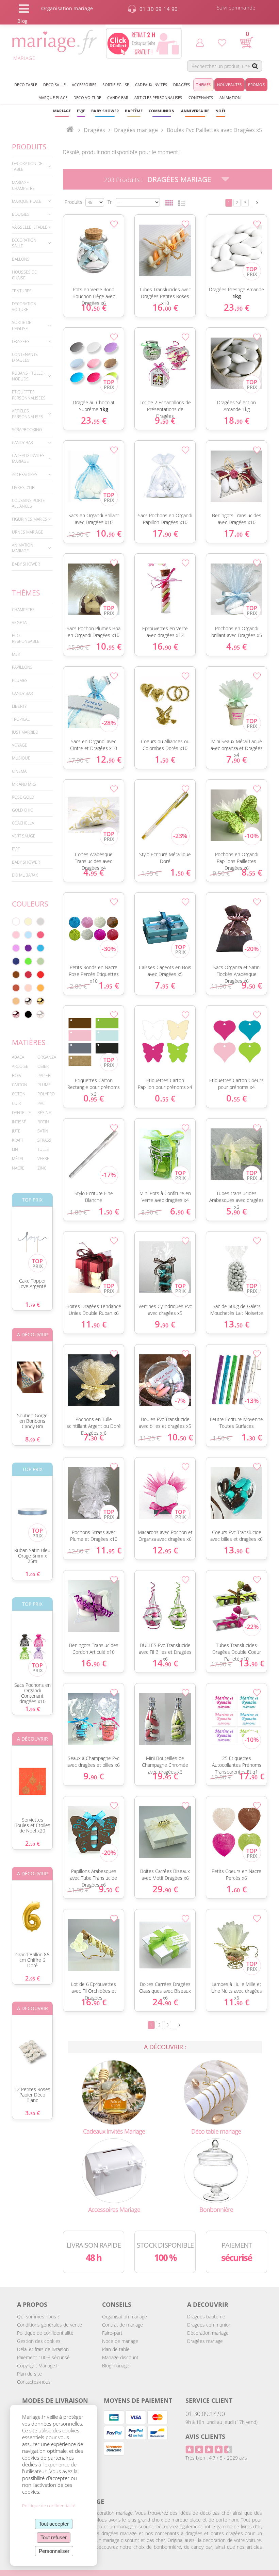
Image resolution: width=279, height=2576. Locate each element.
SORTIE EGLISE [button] (116, 85)
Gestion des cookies (39, 2341)
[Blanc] (16, 922)
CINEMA (19, 771)
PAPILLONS (22, 667)
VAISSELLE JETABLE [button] (30, 227)
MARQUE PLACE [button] (53, 97)
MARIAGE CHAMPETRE (23, 185)
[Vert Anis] (28, 961)
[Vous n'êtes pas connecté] (200, 42)
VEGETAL (20, 623)
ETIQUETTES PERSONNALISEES (29, 395)
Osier (43, 1066)
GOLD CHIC (22, 810)
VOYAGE (20, 745)
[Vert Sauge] (40, 961)
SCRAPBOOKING (27, 430)
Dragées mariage (205, 2341)
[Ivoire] (28, 922)
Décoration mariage (208, 2333)
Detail (60, 240)
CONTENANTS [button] (201, 97)
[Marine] (16, 961)
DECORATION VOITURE (24, 307)
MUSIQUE (21, 758)
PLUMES (20, 680)
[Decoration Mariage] (216, 2092)
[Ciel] (28, 935)
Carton (20, 1085)
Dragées (94, 130)
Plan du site (29, 2374)
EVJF (16, 849)
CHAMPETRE (23, 610)
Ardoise (20, 1066)
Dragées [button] (182, 85)
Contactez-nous (34, 2382)
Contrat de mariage (122, 2325)
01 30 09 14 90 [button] (159, 9)
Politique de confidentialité (45, 2333)
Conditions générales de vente (50, 2325)
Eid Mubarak (25, 875)
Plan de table (116, 2349)
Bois (17, 1075)
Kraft (18, 1140)
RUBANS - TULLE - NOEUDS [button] (29, 376)
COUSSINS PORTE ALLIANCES (28, 503)
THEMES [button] (203, 85)
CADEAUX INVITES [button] (151, 85)
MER (16, 654)
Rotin (43, 1122)
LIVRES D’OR (23, 487)
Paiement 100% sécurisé (43, 2357)
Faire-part (112, 2333)
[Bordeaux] (28, 975)
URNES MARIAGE (28, 532)
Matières (29, 1042)
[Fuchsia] (40, 935)
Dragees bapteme (206, 2317)
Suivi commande (236, 7)
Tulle (43, 1149)
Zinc (42, 1168)
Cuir (16, 1103)
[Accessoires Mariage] (114, 2170)
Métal (18, 1159)
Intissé (19, 1122)
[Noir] (28, 1014)
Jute (16, 1131)
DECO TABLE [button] (26, 85)
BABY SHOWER (26, 564)
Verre (43, 1159)
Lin (15, 1149)
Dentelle (21, 1113)
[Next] (257, 203)
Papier (44, 1075)
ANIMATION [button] (230, 97)
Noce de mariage (120, 2341)
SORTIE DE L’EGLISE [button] (22, 325)
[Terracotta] (16, 988)
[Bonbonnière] (216, 2170)
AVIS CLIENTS (205, 2436)
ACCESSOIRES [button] (84, 85)
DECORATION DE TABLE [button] (27, 166)
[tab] (32, 166)
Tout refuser (54, 2537)
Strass (44, 1140)
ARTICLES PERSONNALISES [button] (158, 97)
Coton (19, 1094)
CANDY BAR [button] (118, 97)
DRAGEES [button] (21, 341)
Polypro (46, 1094)
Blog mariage (116, 2366)
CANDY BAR (22, 693)
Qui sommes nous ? (38, 2317)
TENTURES (22, 291)
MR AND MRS (24, 784)
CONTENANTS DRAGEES (25, 357)
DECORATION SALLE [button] (24, 243)
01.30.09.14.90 (205, 2414)
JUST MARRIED (25, 732)
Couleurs (30, 904)
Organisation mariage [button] (67, 8)
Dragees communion (209, 2325)
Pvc (41, 1103)
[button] (134, 111)
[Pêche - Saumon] (28, 988)
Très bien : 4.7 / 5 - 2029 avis (216, 2458)
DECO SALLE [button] (54, 85)
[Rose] (16, 935)
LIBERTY (19, 706)
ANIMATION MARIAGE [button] (23, 548)
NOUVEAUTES (229, 85)
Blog (22, 21)
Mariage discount (120, 2357)
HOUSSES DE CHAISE (24, 275)
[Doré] (40, 1001)
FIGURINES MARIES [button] (30, 519)
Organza (47, 1057)
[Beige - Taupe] (16, 1001)
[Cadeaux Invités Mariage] (114, 2092)
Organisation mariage (125, 2317)
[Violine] (28, 948)
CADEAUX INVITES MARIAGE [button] (28, 458)
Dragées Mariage (179, 179)
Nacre (18, 1168)
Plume (44, 1085)
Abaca (18, 1057)
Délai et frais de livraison (43, 2349)
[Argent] (28, 1001)
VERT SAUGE (24, 836)
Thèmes (26, 593)
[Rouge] (40, 975)
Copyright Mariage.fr (38, 2366)
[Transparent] (40, 1014)
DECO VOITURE (87, 97)
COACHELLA (23, 823)
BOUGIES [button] (21, 214)
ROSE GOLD (23, 797)
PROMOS (256, 85)
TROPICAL (21, 719)
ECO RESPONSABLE (26, 638)
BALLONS (21, 259)
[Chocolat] (16, 975)
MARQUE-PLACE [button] (27, 201)
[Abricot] (40, 988)
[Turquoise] (40, 948)
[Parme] (16, 948)
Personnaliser (54, 2551)
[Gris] (40, 922)
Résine (44, 1113)
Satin (43, 1131)
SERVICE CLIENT (209, 2400)
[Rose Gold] (16, 1014)
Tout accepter (54, 2524)
